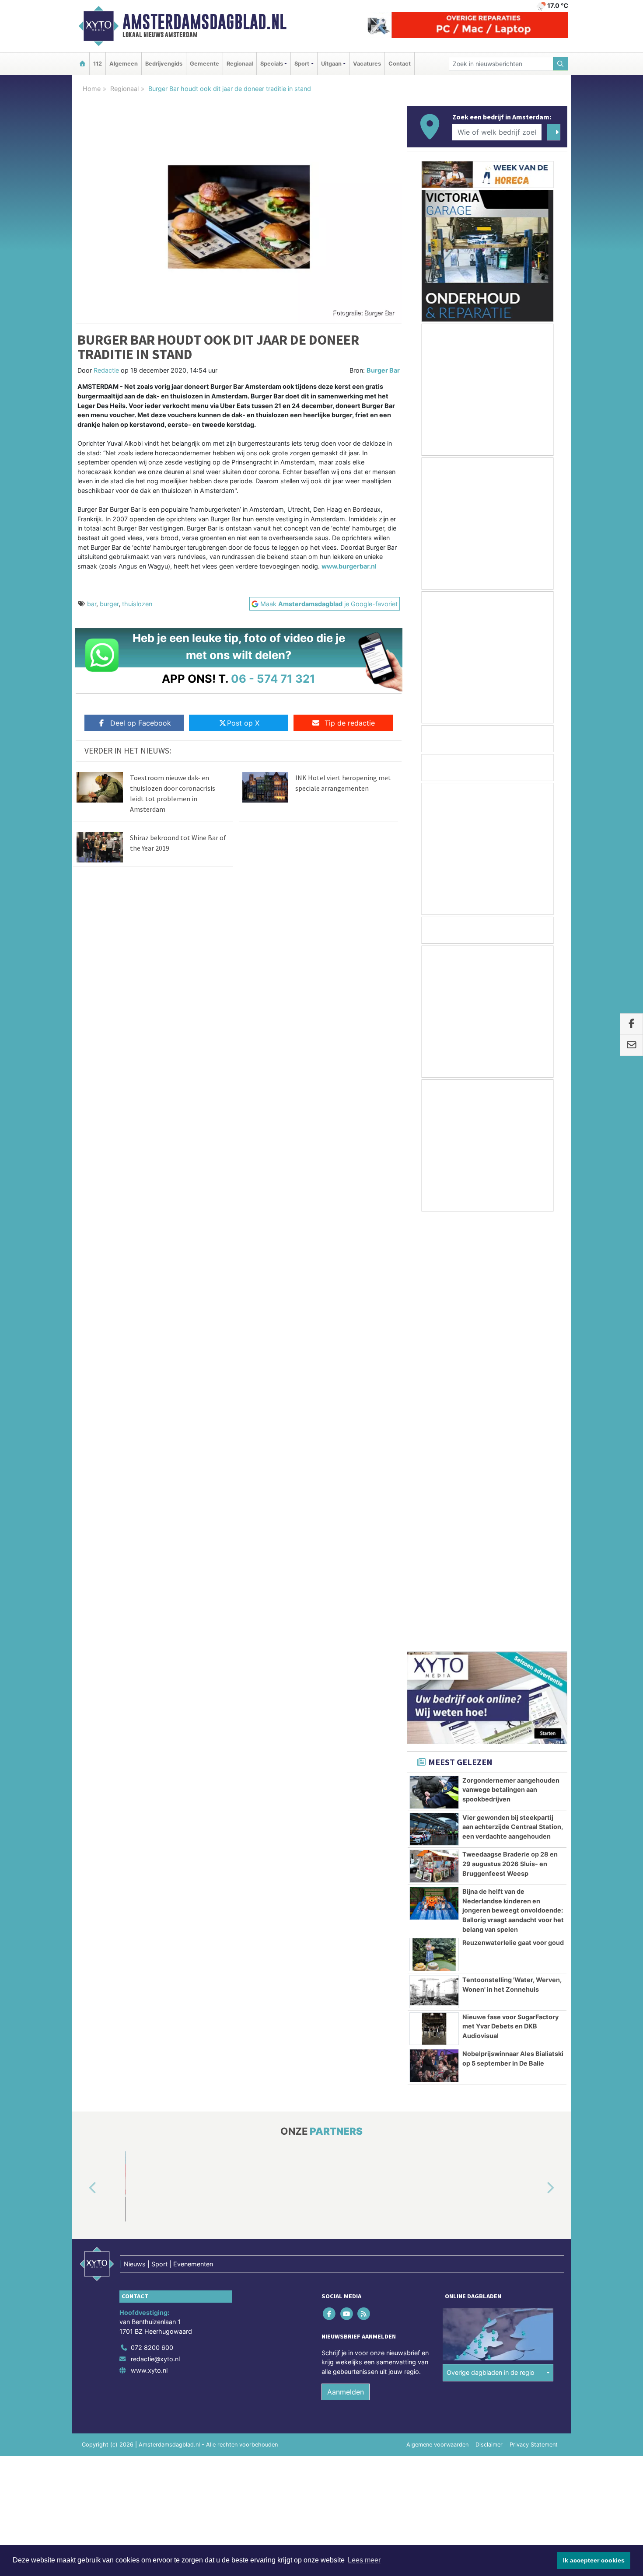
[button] (83, 1758)
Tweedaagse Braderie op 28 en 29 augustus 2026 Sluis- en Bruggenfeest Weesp (510, 1433)
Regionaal (240, 64)
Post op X (243, 723)
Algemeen (124, 64)
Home (92, 89)
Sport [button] (302, 64)
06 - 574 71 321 (273, 679)
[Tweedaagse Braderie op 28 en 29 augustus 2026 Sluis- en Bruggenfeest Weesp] (434, 1436)
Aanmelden (346, 1962)
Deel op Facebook (141, 723)
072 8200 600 (152, 1917)
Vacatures (367, 64)
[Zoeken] (561, 64)
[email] (631, 1045)
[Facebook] (330, 1883)
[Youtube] (347, 1883)
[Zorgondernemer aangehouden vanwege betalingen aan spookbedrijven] (434, 1362)
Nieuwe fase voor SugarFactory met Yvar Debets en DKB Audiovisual (510, 1596)
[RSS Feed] (364, 1883)
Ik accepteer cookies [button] (594, 2560)
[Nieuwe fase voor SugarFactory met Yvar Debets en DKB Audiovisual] (434, 1599)
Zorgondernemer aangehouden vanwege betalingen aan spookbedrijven (511, 1359)
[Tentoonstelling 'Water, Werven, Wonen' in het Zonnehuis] (434, 1561)
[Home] (82, 64)
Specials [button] (272, 64)
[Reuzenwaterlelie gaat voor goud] (434, 1524)
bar (92, 604)
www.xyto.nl (149, 1940)
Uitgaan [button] (331, 64)
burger (109, 604)
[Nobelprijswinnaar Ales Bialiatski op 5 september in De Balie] (434, 1635)
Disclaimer (489, 2014)
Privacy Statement (534, 2014)
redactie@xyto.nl (155, 1929)
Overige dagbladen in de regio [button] (491, 1942)
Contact (400, 64)
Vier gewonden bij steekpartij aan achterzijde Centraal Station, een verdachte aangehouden (513, 1396)
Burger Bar (383, 370)
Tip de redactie (350, 723)
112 (98, 64)
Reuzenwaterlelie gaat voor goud (513, 1512)
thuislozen (137, 604)
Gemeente (204, 64)
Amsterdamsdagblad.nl (204, 22)
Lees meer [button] (364, 2560)
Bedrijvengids (164, 64)
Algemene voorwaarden (437, 2014)
